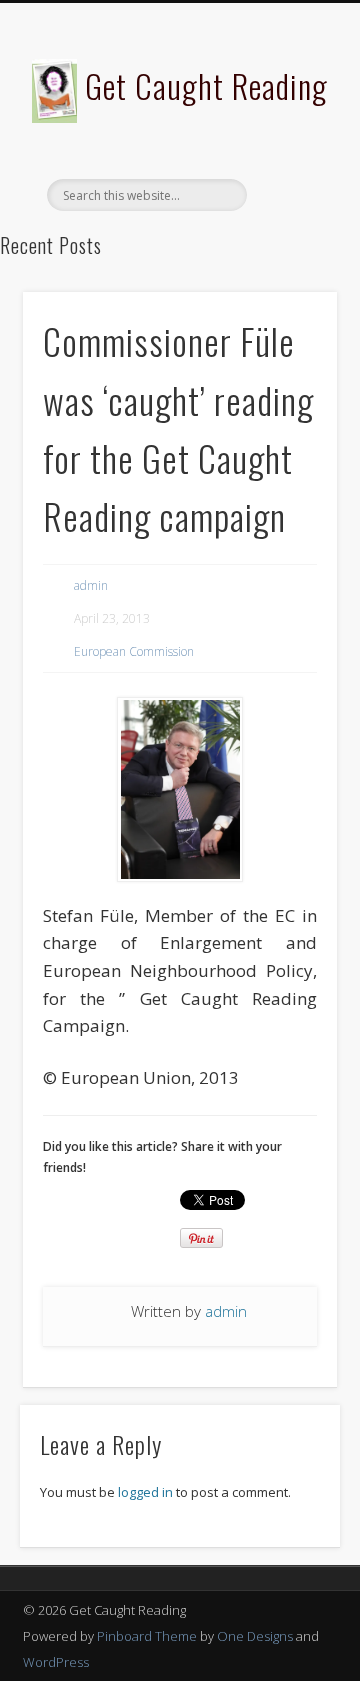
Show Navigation (290, 179)
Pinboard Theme (147, 1636)
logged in (145, 1492)
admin (91, 585)
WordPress (56, 1662)
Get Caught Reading (206, 85)
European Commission (134, 651)
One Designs (255, 1636)
